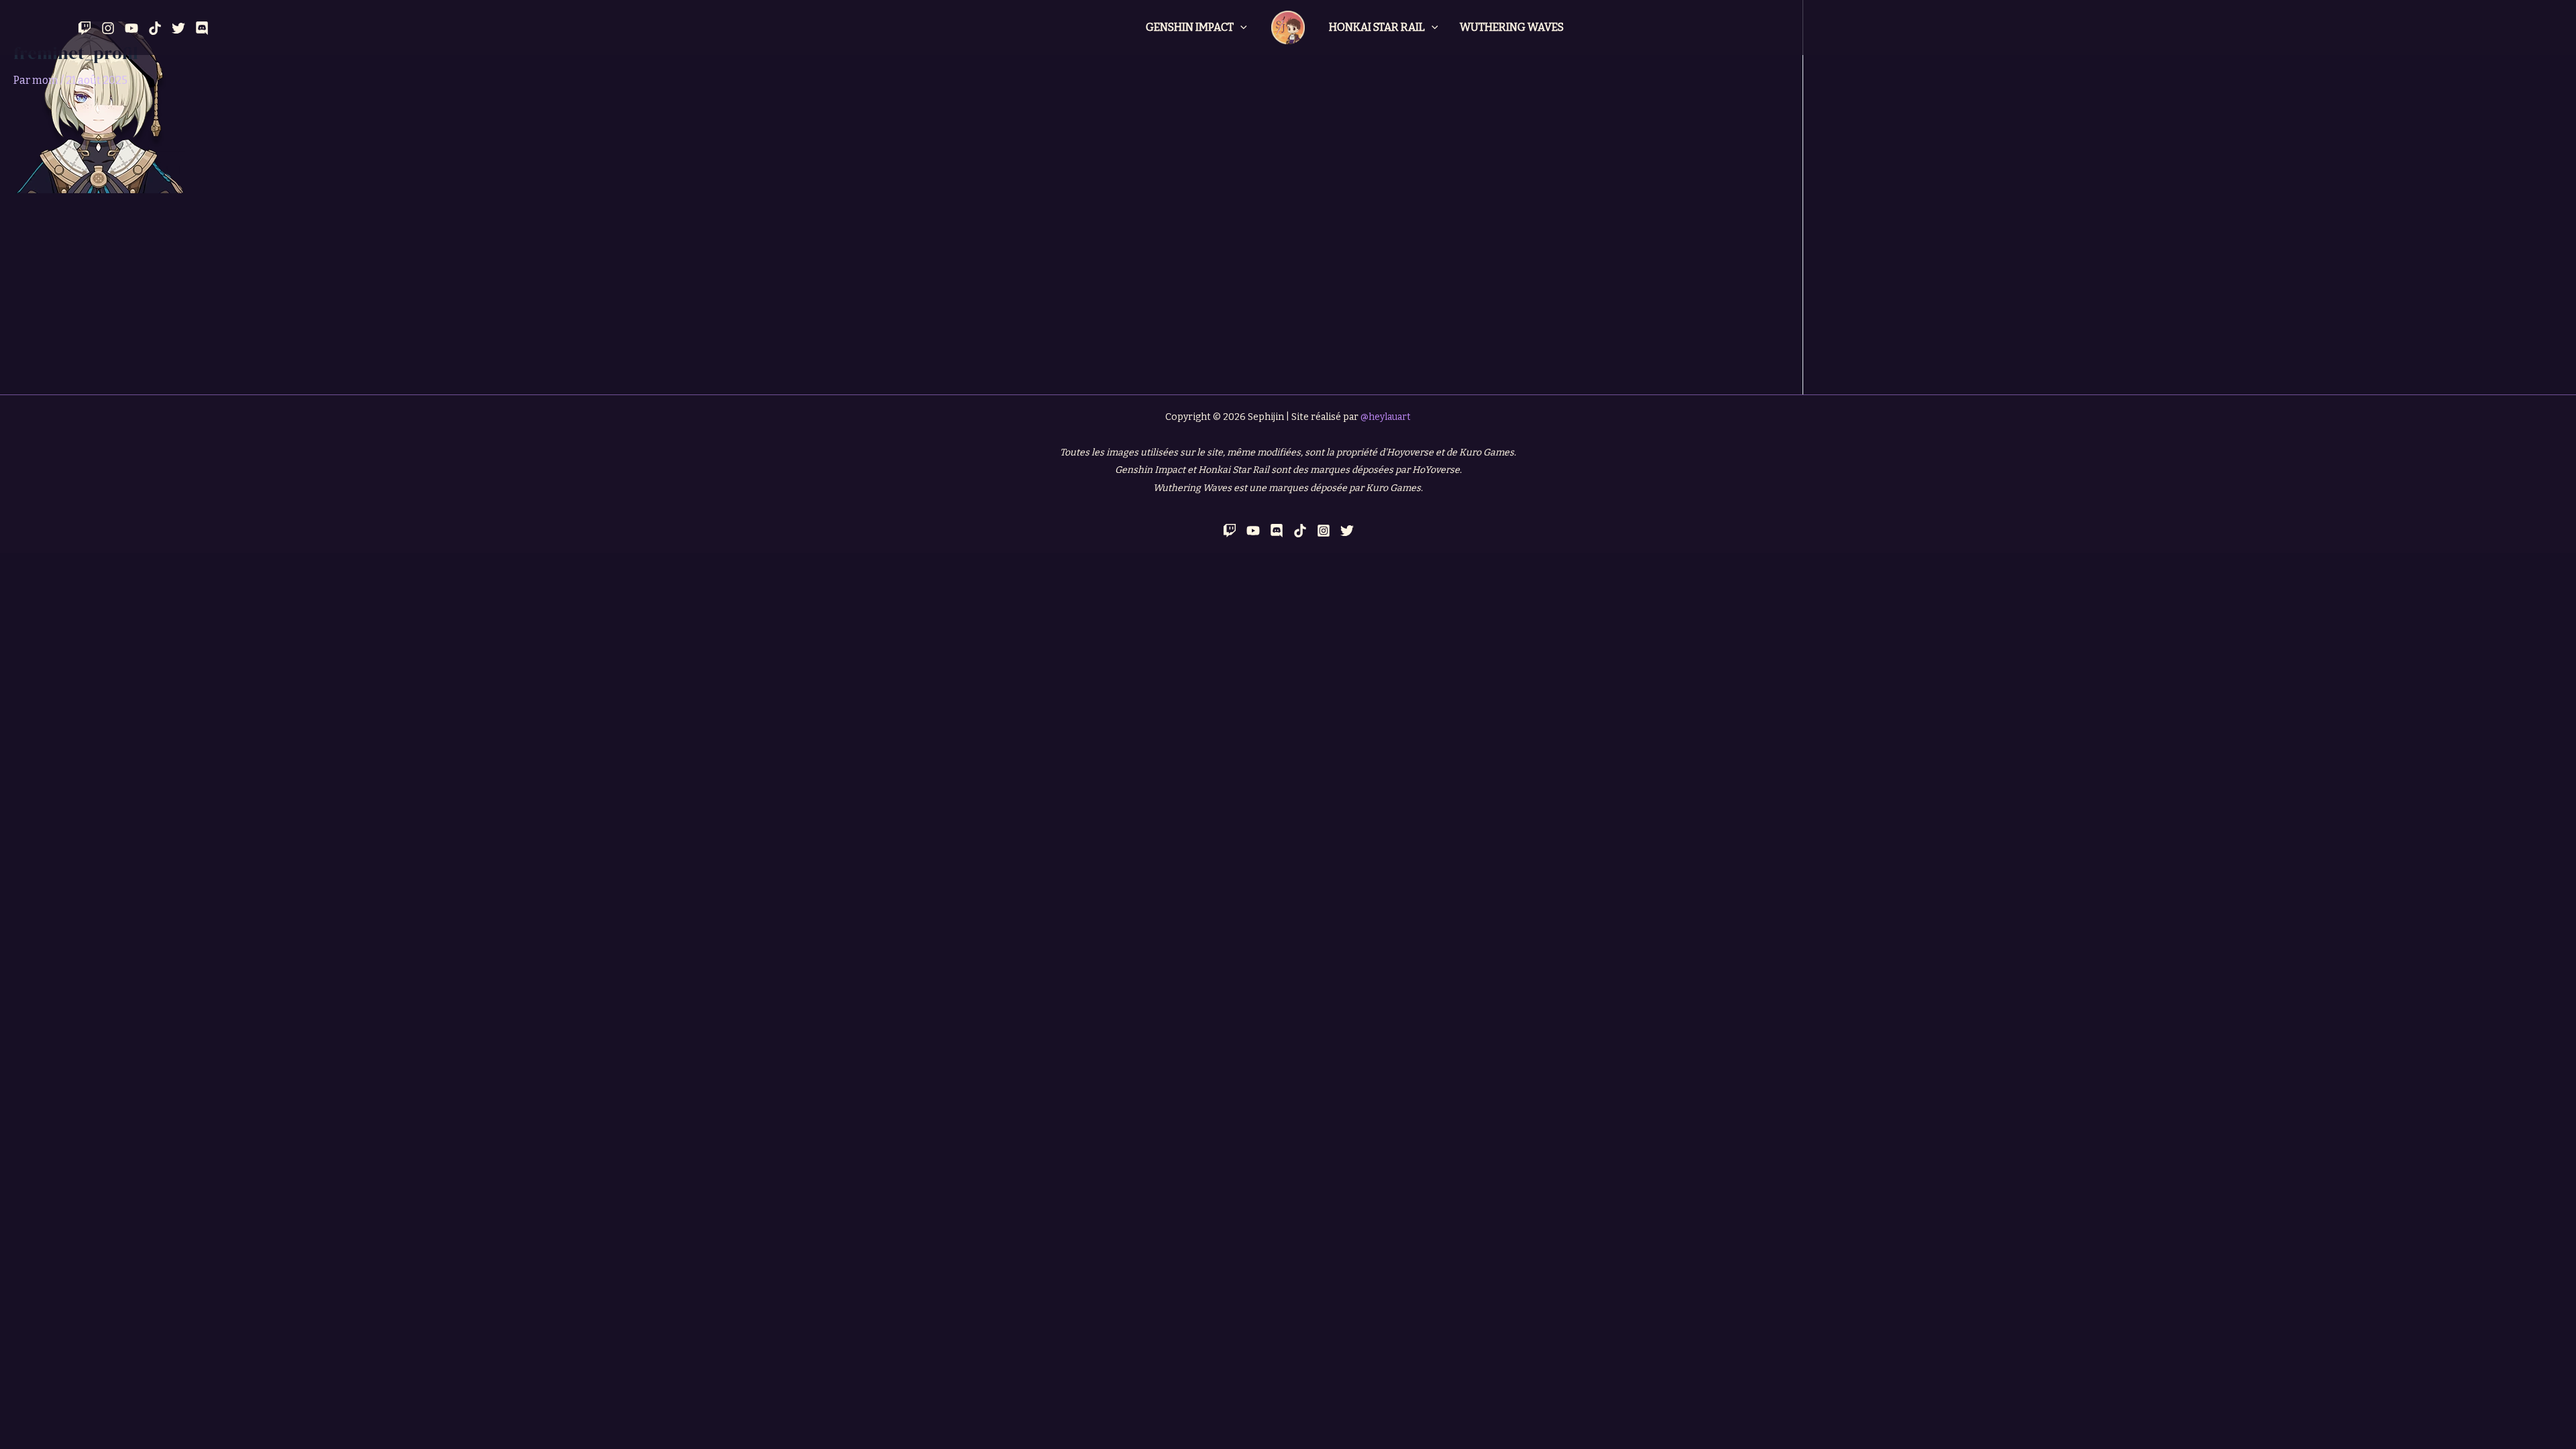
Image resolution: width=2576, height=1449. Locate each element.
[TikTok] (1300, 531)
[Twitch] (85, 28)
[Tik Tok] (155, 28)
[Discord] (202, 28)
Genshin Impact (1190, 27)
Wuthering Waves (1512, 27)
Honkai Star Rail (1377, 27)
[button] (1240, 28)
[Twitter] (178, 28)
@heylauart (1386, 417)
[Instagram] (108, 28)
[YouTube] (131, 28)
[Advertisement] (902, 294)
